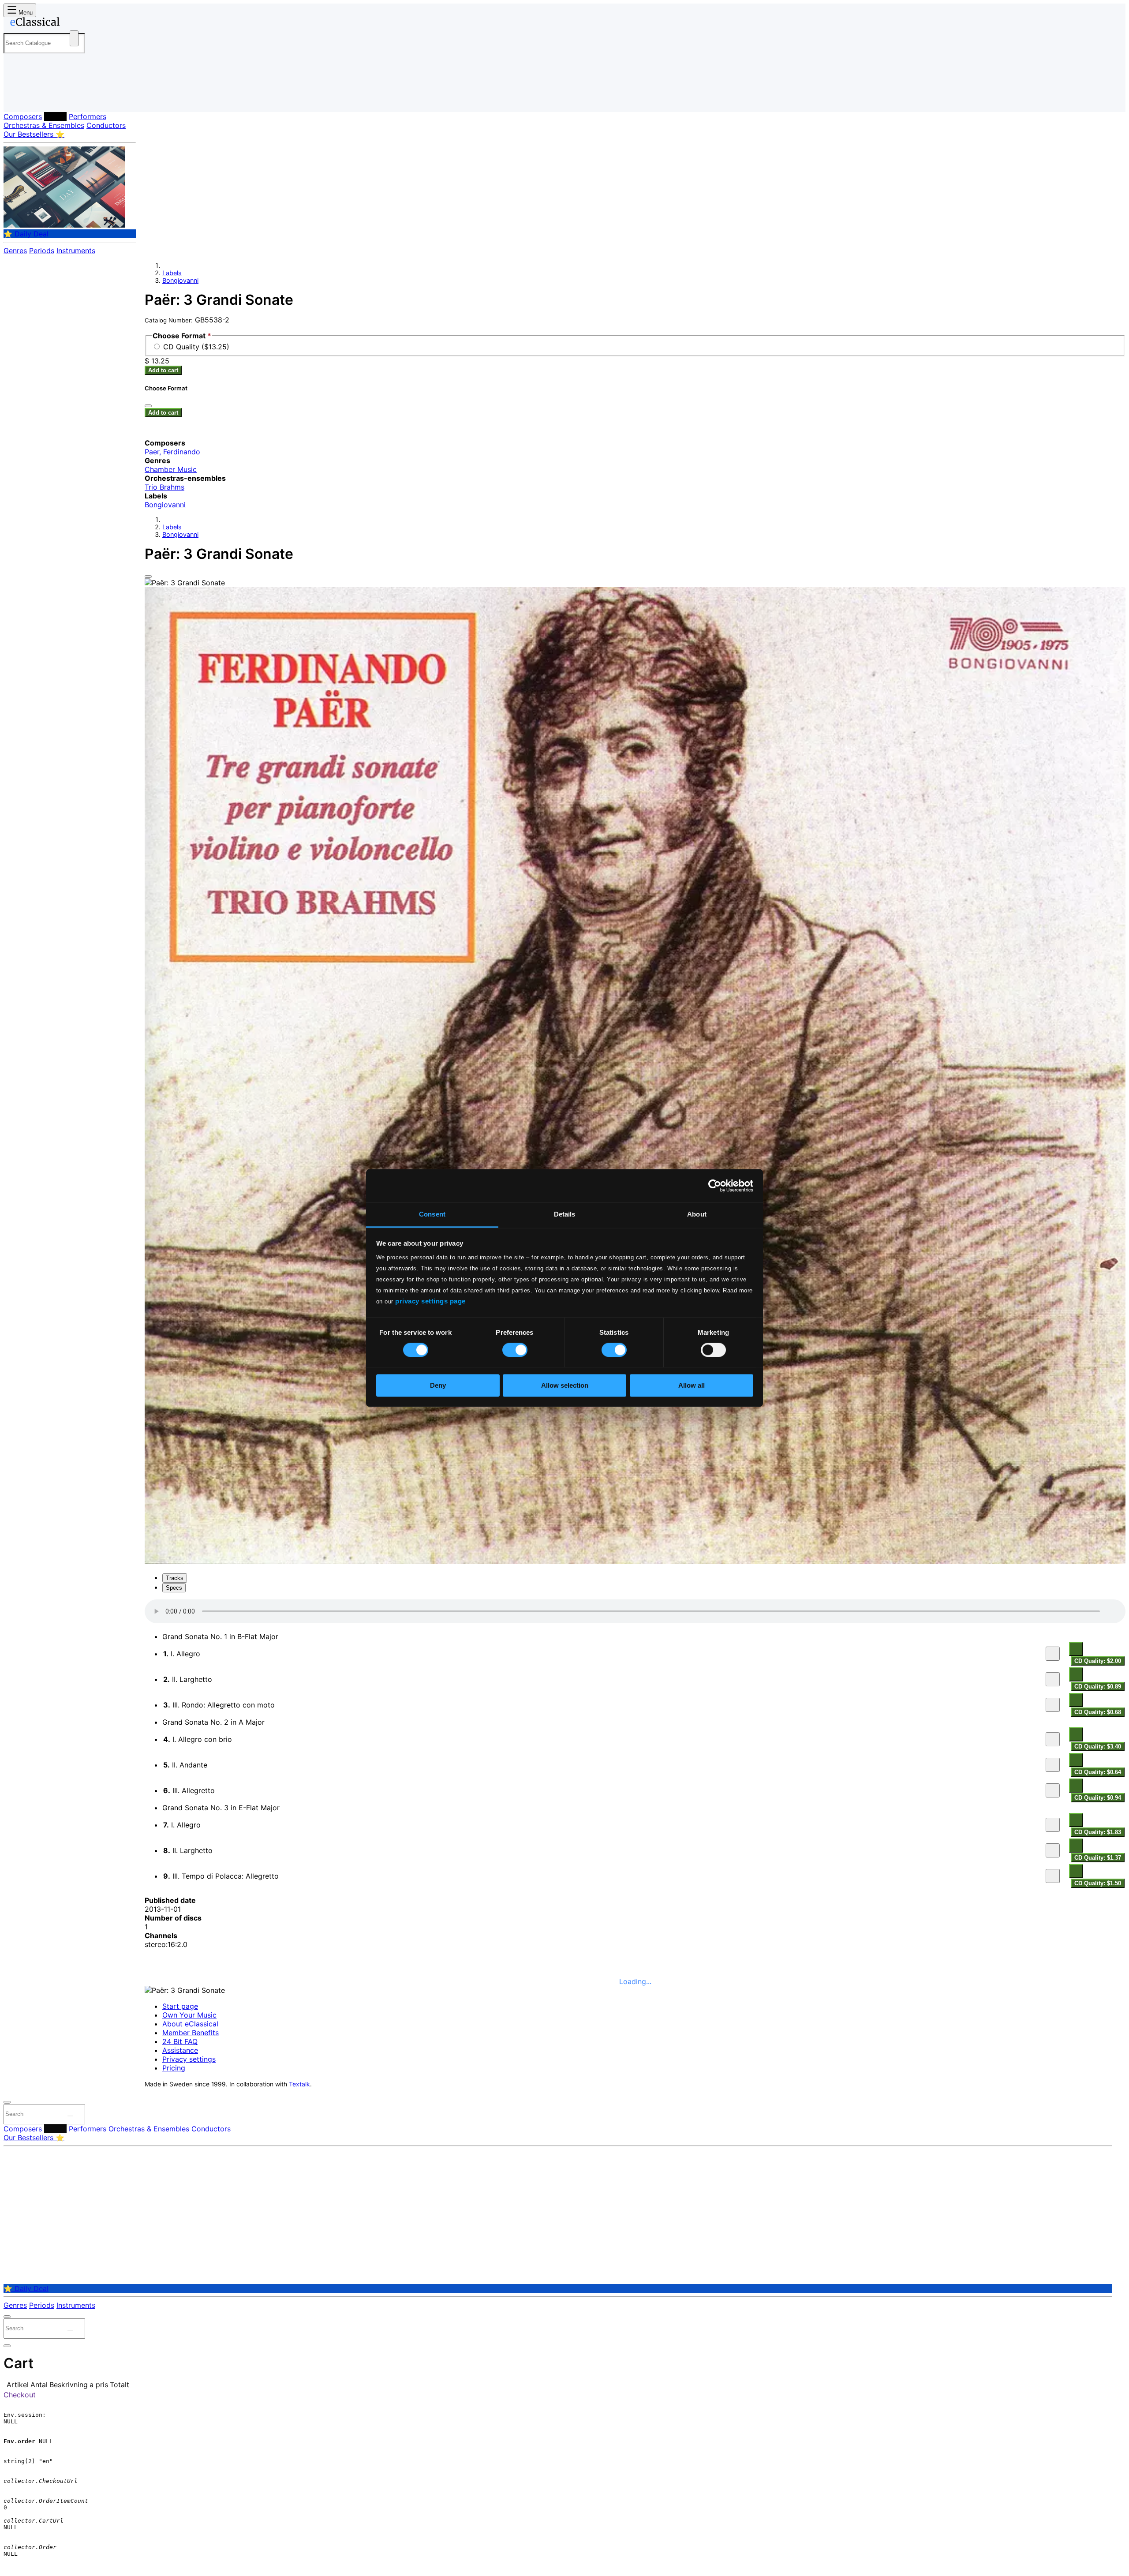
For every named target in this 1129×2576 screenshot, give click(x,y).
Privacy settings (189, 2059)
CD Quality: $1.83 (1098, 1832)
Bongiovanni (180, 280)
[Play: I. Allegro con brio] (1053, 1739)
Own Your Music (189, 2015)
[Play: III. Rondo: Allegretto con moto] (1053, 1705)
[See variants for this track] (1076, 1649)
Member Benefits (191, 2033)
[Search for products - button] (74, 38)
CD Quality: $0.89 (1098, 1687)
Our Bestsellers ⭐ (34, 134)
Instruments (76, 251)
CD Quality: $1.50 (1098, 1883)
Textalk (299, 2084)
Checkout (20, 2395)
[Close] (148, 577)
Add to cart (163, 370)
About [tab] (697, 1214)
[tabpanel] (635, 1744)
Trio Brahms (164, 487)
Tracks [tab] (175, 1578)
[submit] (70, 2116)
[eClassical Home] (74, 23)
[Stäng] (148, 406)
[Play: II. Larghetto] (1053, 1679)
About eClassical (190, 2024)
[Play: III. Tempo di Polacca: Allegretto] (1053, 1876)
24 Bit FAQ (180, 2041)
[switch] (515, 1350)
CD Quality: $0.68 (1098, 1712)
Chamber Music (171, 469)
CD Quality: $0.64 (1098, 1772)
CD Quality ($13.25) (196, 347)
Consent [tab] (432, 1214)
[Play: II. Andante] (1053, 1765)
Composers (23, 116)
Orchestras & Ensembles (44, 125)
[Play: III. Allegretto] (1053, 1790)
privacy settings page (430, 1301)
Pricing (174, 2068)
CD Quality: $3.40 (1098, 1747)
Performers (88, 116)
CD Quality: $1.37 (1098, 1858)
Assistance (180, 2050)
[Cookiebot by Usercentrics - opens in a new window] (715, 1186)
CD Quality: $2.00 (1098, 1661)
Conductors (106, 125)
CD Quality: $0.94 (1098, 1798)
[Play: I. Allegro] (1053, 1654)
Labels (55, 116)
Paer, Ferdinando (172, 452)
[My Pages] (19, 98)
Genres (15, 251)
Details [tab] (565, 1214)
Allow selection (565, 1385)
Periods (42, 251)
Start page (180, 2006)
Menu (25, 13)
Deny (438, 1385)
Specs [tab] (174, 1588)
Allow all (692, 1385)
